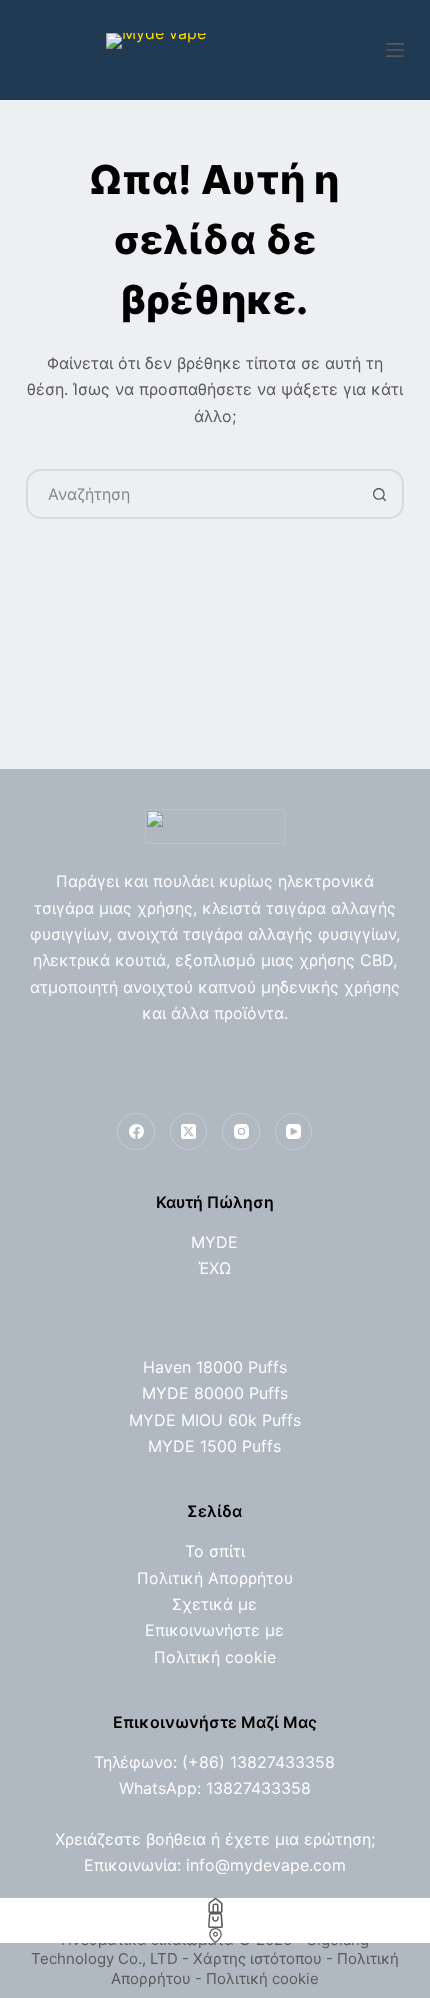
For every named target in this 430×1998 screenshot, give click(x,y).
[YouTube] (294, 1132)
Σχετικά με (214, 1604)
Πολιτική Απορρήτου (215, 1578)
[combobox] (192, 494)
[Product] (215, 1920)
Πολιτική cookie (215, 1657)
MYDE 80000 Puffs (215, 1393)
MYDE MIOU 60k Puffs (215, 1420)
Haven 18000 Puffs (215, 1367)
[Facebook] (136, 1132)
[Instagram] (241, 1132)
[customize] (215, 1935)
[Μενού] (395, 50)
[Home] (215, 1905)
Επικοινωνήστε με (214, 1630)
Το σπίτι (215, 1551)
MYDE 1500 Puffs (214, 1446)
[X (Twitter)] (189, 1132)
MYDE (214, 1242)
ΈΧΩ (214, 1268)
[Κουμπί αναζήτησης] (379, 494)
